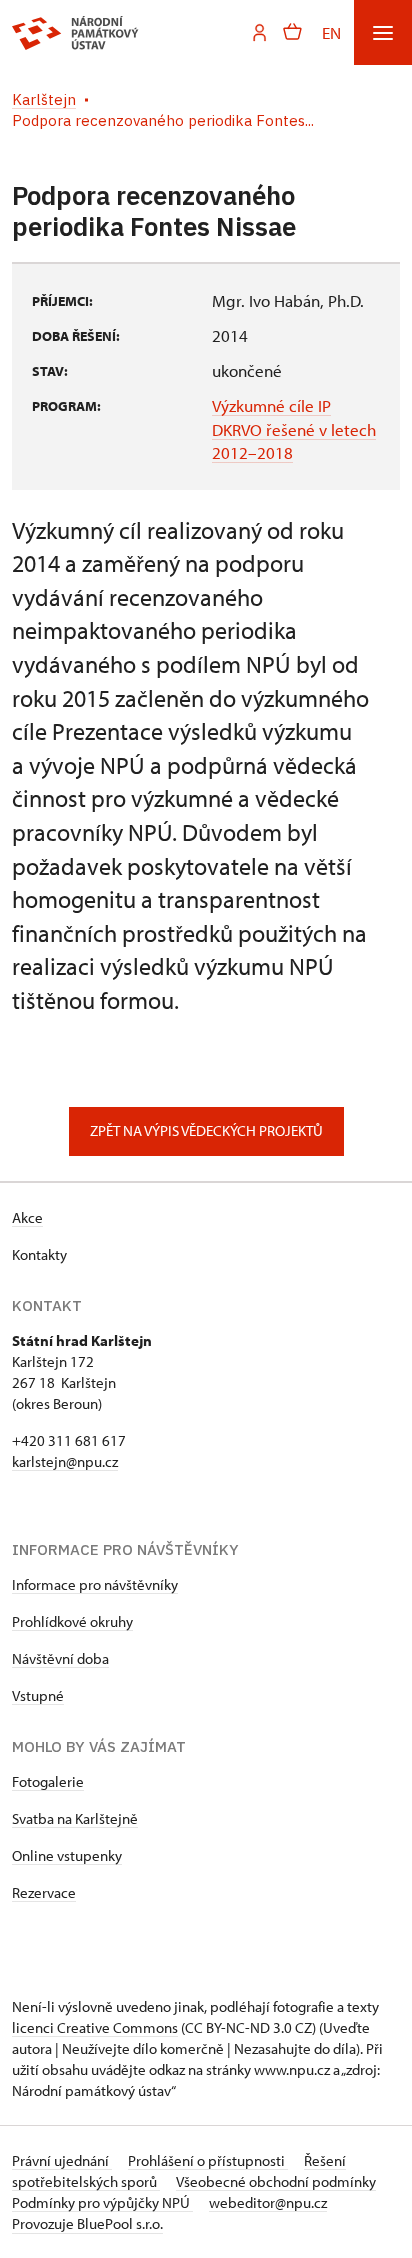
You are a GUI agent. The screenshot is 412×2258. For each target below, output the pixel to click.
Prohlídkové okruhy (72, 1621)
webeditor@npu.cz (268, 2202)
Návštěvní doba (60, 1658)
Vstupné (38, 1695)
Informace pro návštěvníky (95, 1584)
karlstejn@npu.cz (65, 1461)
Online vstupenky (67, 1855)
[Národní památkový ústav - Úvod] (75, 33)
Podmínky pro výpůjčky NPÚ (102, 2202)
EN (331, 32)
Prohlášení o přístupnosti (208, 2160)
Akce (27, 1217)
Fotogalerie (48, 1781)
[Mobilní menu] (383, 32)
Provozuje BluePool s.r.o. (87, 2223)
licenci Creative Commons (95, 2027)
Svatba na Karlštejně (75, 1818)
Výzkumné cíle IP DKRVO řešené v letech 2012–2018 (294, 429)
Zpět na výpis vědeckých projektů (206, 1130)
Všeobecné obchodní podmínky (276, 2181)
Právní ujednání (62, 2160)
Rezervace (44, 1892)
